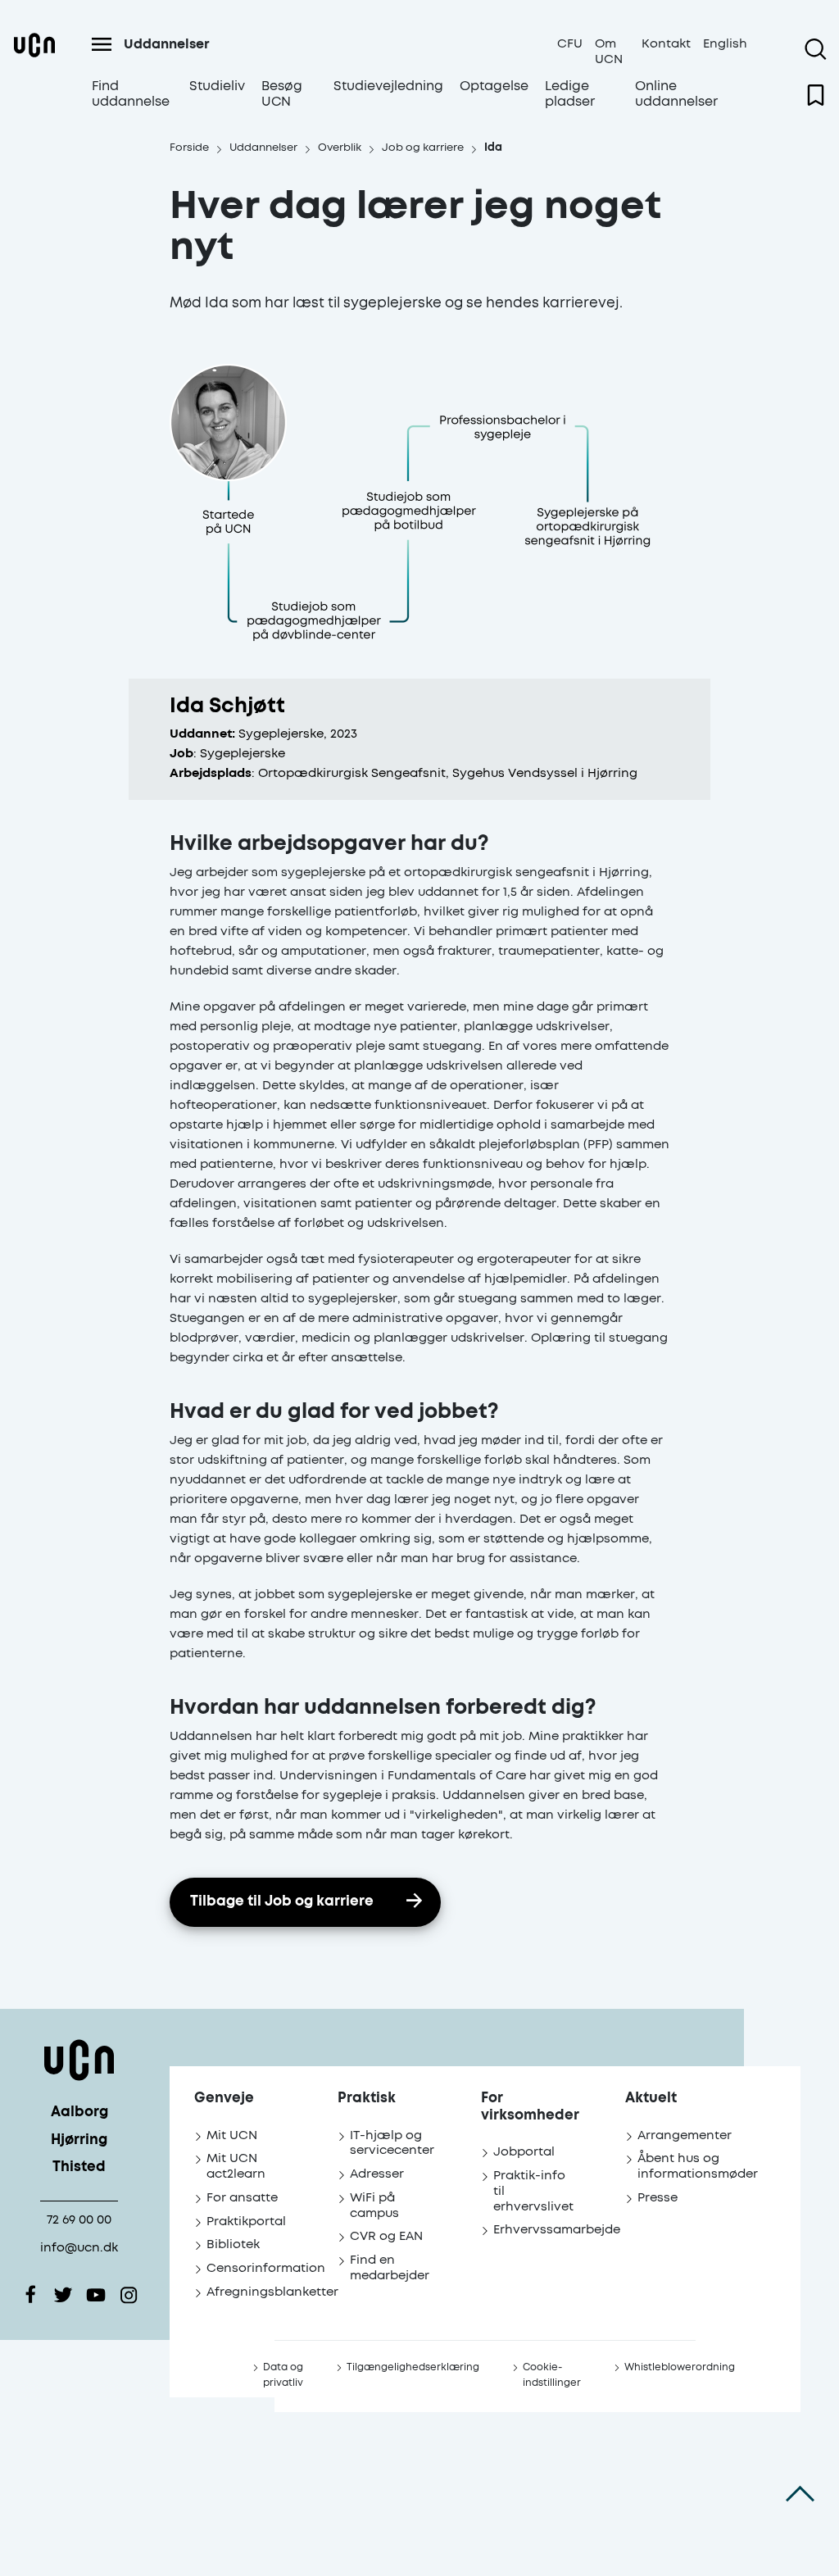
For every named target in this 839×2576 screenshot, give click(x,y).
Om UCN (609, 52)
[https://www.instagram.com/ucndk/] (129, 2295)
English (725, 44)
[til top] (800, 2494)
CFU (570, 44)
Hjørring (79, 2140)
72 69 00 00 (79, 2220)
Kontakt (666, 44)
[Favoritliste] (816, 95)
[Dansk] (34, 74)
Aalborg (79, 2113)
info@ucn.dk (79, 2248)
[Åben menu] (102, 44)
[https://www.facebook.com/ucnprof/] (30, 2295)
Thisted (79, 2167)
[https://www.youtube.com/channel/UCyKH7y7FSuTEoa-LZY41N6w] (96, 2295)
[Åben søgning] (816, 49)
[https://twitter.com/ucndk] (63, 2295)
